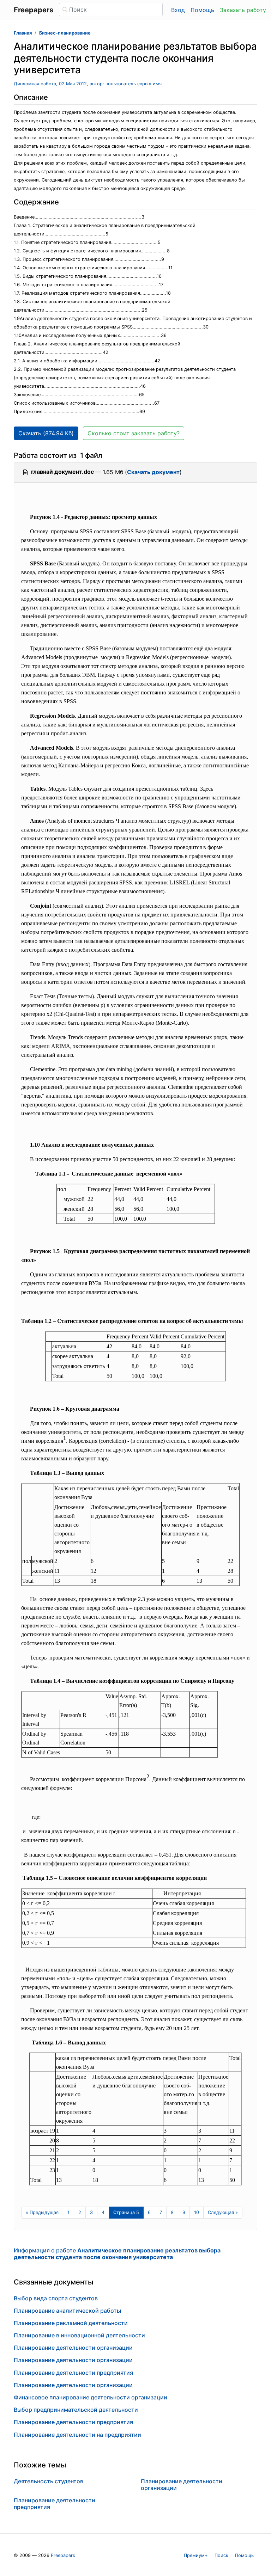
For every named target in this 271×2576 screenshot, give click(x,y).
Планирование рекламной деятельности (71, 2323)
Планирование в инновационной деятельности (79, 2335)
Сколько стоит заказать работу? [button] (134, 433)
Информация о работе (117, 2254)
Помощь (202, 10)
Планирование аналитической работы (67, 2311)
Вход (178, 10)
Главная (23, 33)
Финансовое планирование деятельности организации (91, 2397)
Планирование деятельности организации (73, 2348)
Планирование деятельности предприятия (73, 2373)
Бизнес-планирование (65, 33)
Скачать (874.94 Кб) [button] (46, 433)
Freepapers (63, 2555)
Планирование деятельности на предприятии (77, 2435)
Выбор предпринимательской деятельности (76, 2410)
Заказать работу (243, 10)
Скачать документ (153, 472)
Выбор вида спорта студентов (56, 2298)
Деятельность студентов (49, 2481)
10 (197, 2212)
